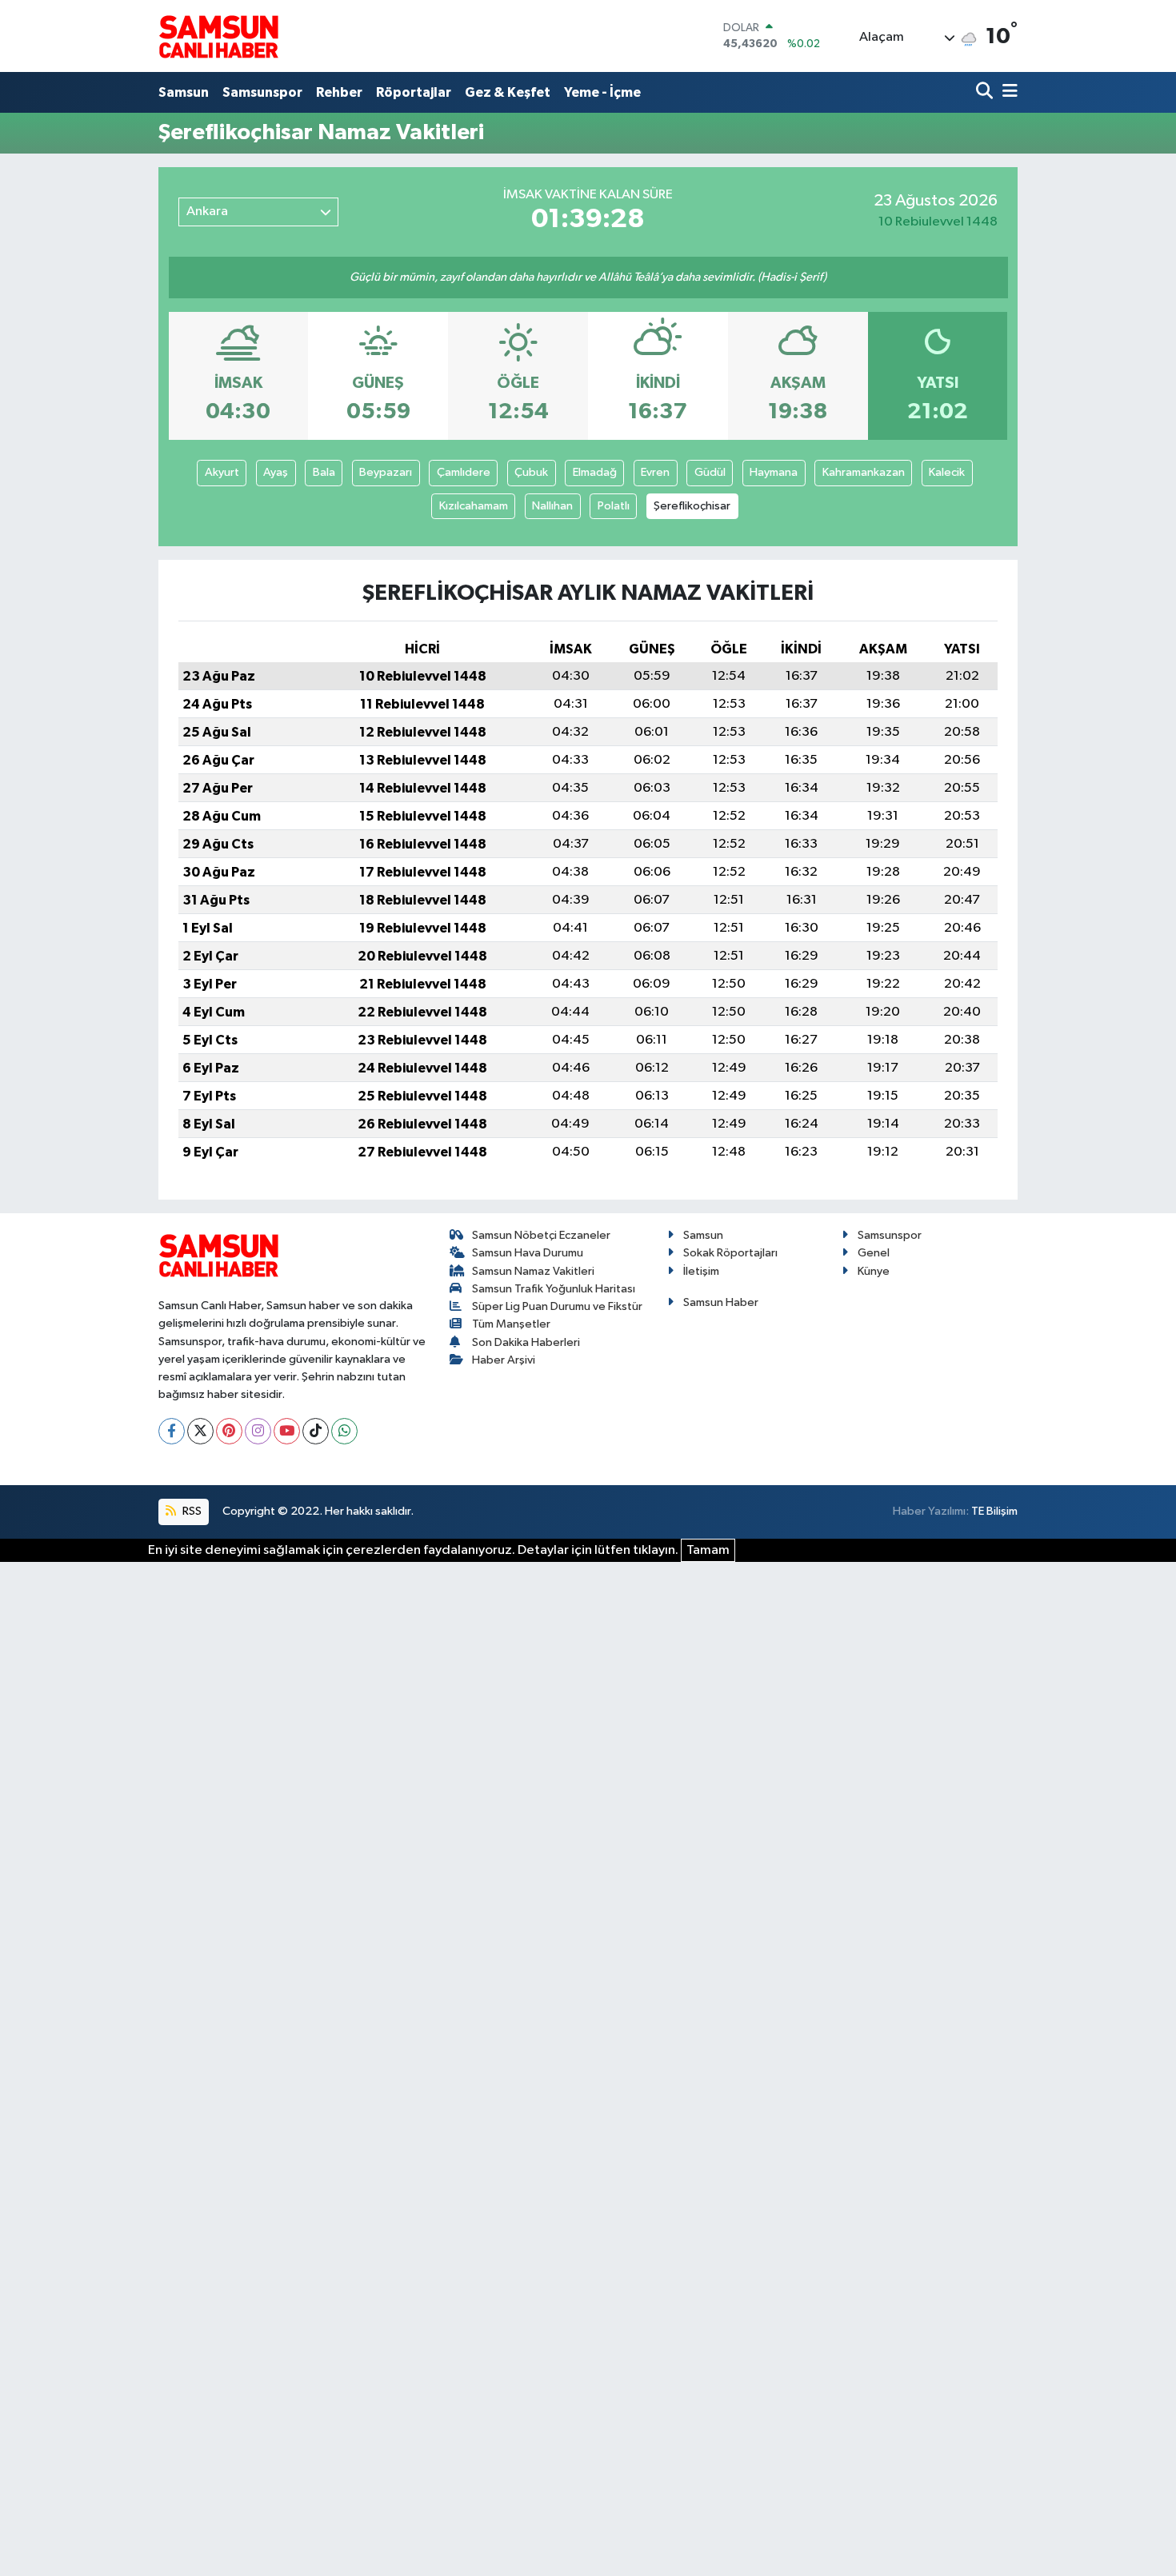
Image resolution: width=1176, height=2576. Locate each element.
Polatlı (614, 506)
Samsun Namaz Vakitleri (533, 1271)
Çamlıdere (464, 472)
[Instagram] (258, 1431)
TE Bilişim (994, 1511)
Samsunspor (262, 92)
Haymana (774, 472)
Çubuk (531, 472)
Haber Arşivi (504, 1360)
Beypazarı (386, 472)
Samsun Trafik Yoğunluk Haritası (554, 1289)
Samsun (184, 92)
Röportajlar (414, 92)
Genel (874, 1253)
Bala (324, 472)
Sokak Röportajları (730, 1253)
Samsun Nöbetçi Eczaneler (541, 1235)
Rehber (339, 92)
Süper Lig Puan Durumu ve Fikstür (557, 1306)
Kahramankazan (864, 472)
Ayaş (276, 472)
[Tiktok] (316, 1431)
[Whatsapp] (344, 1431)
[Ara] (986, 92)
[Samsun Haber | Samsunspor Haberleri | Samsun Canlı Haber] (218, 36)
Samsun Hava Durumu (528, 1253)
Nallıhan (552, 506)
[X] (200, 1431)
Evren (655, 472)
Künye (874, 1271)
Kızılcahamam (474, 506)
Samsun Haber (721, 1302)
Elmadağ (595, 472)
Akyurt (222, 472)
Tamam (708, 1550)
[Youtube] (287, 1431)
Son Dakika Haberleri (526, 1342)
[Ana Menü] (1007, 92)
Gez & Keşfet (508, 92)
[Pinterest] (229, 1431)
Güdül (710, 472)
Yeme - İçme (602, 92)
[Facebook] (172, 1431)
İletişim (701, 1271)
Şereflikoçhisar (692, 506)
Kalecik (947, 472)
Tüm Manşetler (511, 1324)
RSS (191, 1511)
